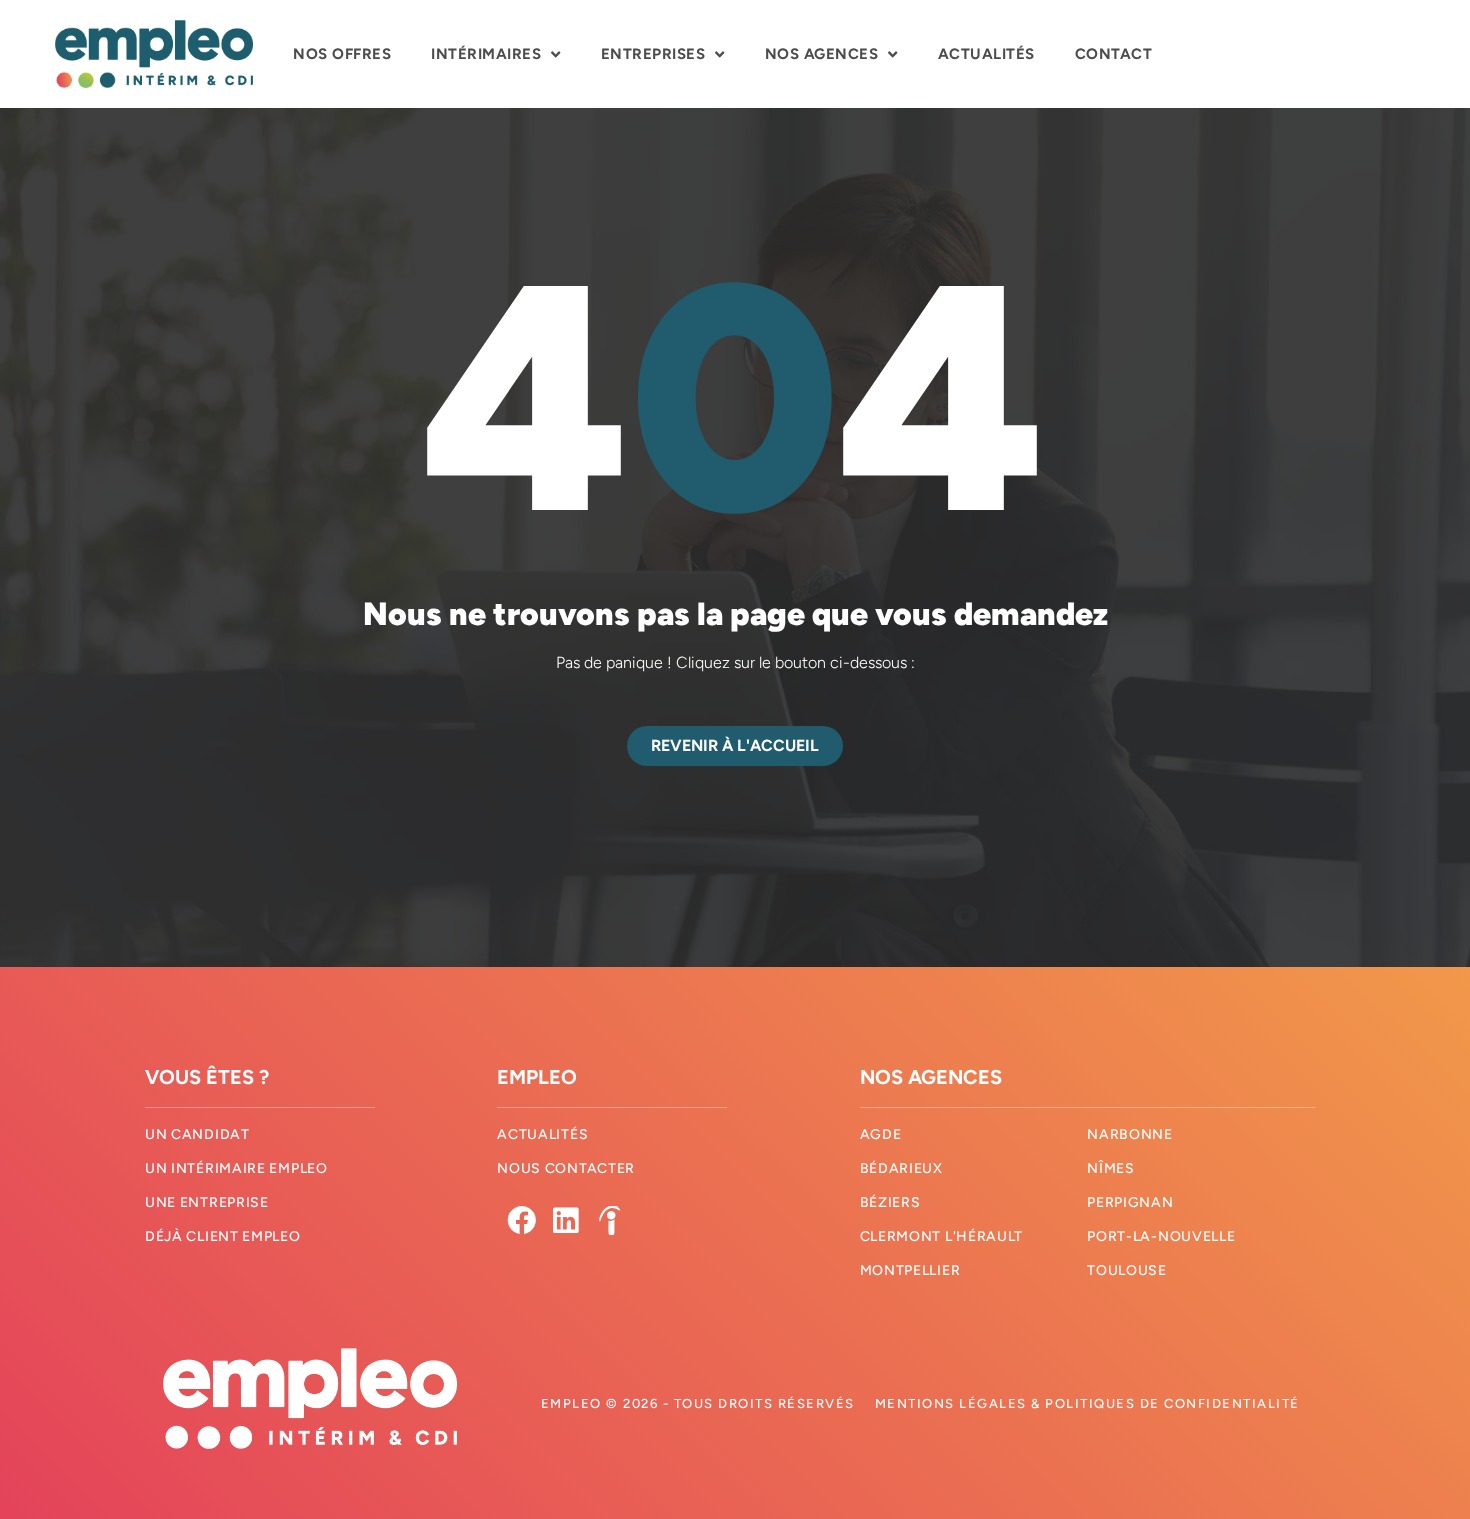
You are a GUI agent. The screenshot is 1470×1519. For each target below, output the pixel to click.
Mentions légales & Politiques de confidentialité (1087, 1403)
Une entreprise (207, 1202)
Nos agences (822, 54)
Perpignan (1130, 1202)
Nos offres (342, 54)
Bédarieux (901, 1168)
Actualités (986, 54)
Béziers (890, 1202)
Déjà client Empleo (223, 1236)
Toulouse (1127, 1270)
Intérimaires (486, 54)
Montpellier (910, 1270)
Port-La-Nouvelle (1161, 1236)
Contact (1114, 54)
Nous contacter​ (566, 1168)
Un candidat (197, 1134)
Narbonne (1130, 1134)
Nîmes (1111, 1168)
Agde (881, 1134)
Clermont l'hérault (942, 1236)
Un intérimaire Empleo (236, 1168)
